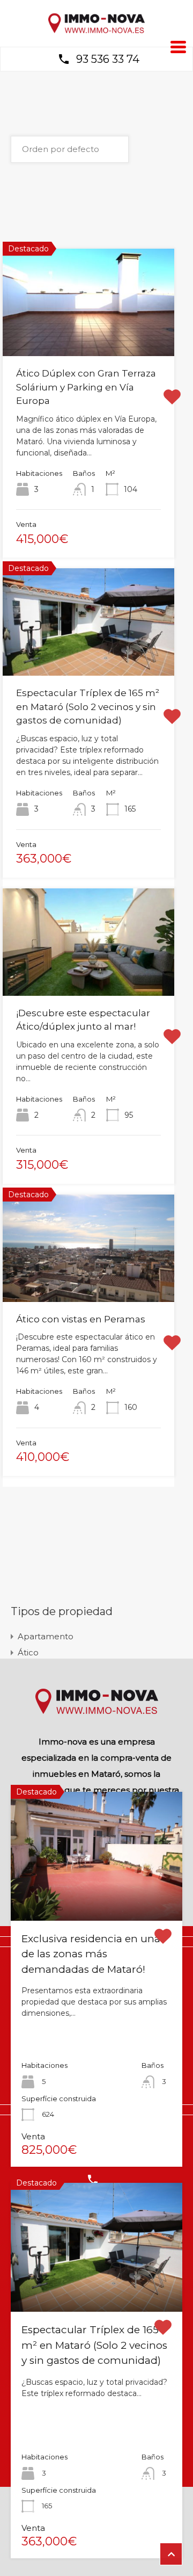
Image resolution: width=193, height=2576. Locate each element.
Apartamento (46, 1636)
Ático (28, 1652)
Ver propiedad (97, 1894)
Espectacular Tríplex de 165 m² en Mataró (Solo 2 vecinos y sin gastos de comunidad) (88, 707)
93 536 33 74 (108, 59)
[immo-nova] (96, 31)
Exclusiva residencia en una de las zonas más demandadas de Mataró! (91, 1954)
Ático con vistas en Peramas (81, 1319)
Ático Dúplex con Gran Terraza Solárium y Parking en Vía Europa (86, 387)
